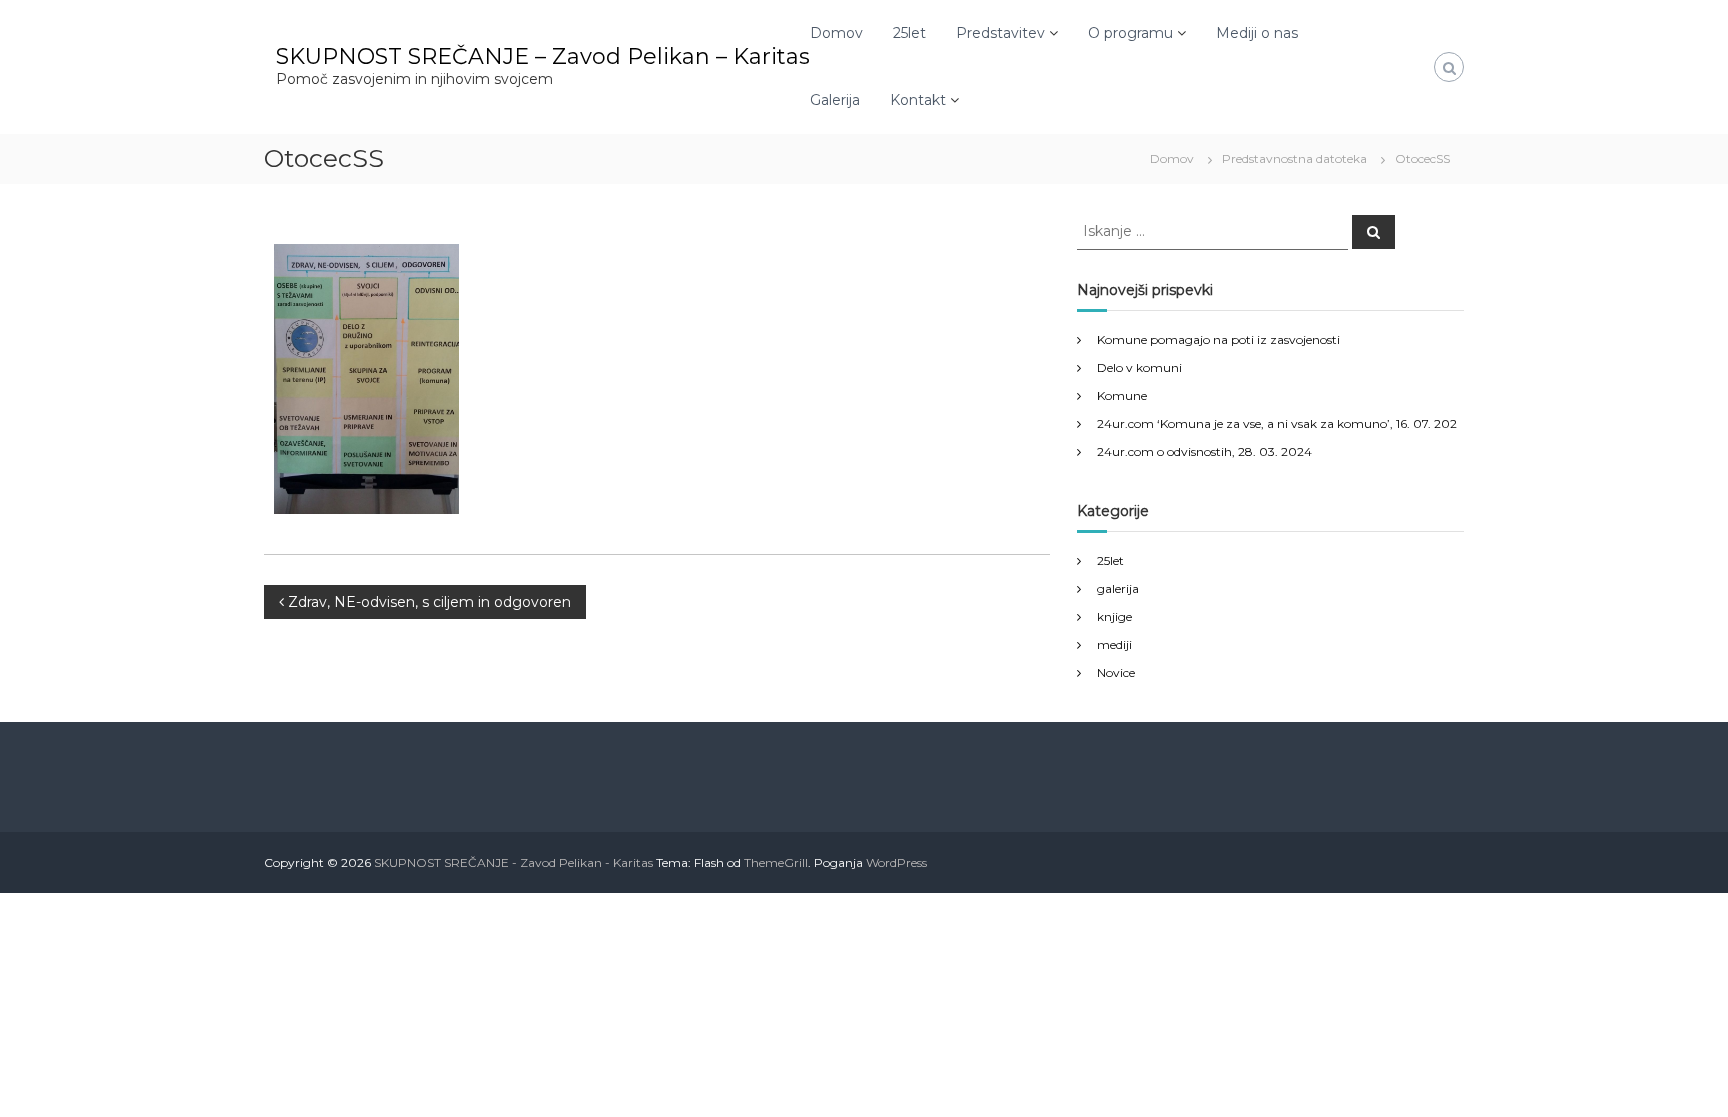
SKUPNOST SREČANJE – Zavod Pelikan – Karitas (543, 56)
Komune (1122, 395)
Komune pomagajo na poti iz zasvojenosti (1218, 339)
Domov (836, 33)
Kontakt (918, 100)
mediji (1114, 644)
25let (909, 33)
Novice (1116, 672)
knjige (1114, 616)
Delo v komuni (1139, 367)
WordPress (896, 862)
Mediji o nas (1257, 33)
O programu (1130, 33)
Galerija (835, 100)
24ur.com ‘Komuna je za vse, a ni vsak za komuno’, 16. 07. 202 (1277, 423)
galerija (1118, 588)
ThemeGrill (776, 862)
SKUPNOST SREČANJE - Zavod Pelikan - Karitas (513, 862)
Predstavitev (1000, 33)
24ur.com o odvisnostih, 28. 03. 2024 (1204, 451)
